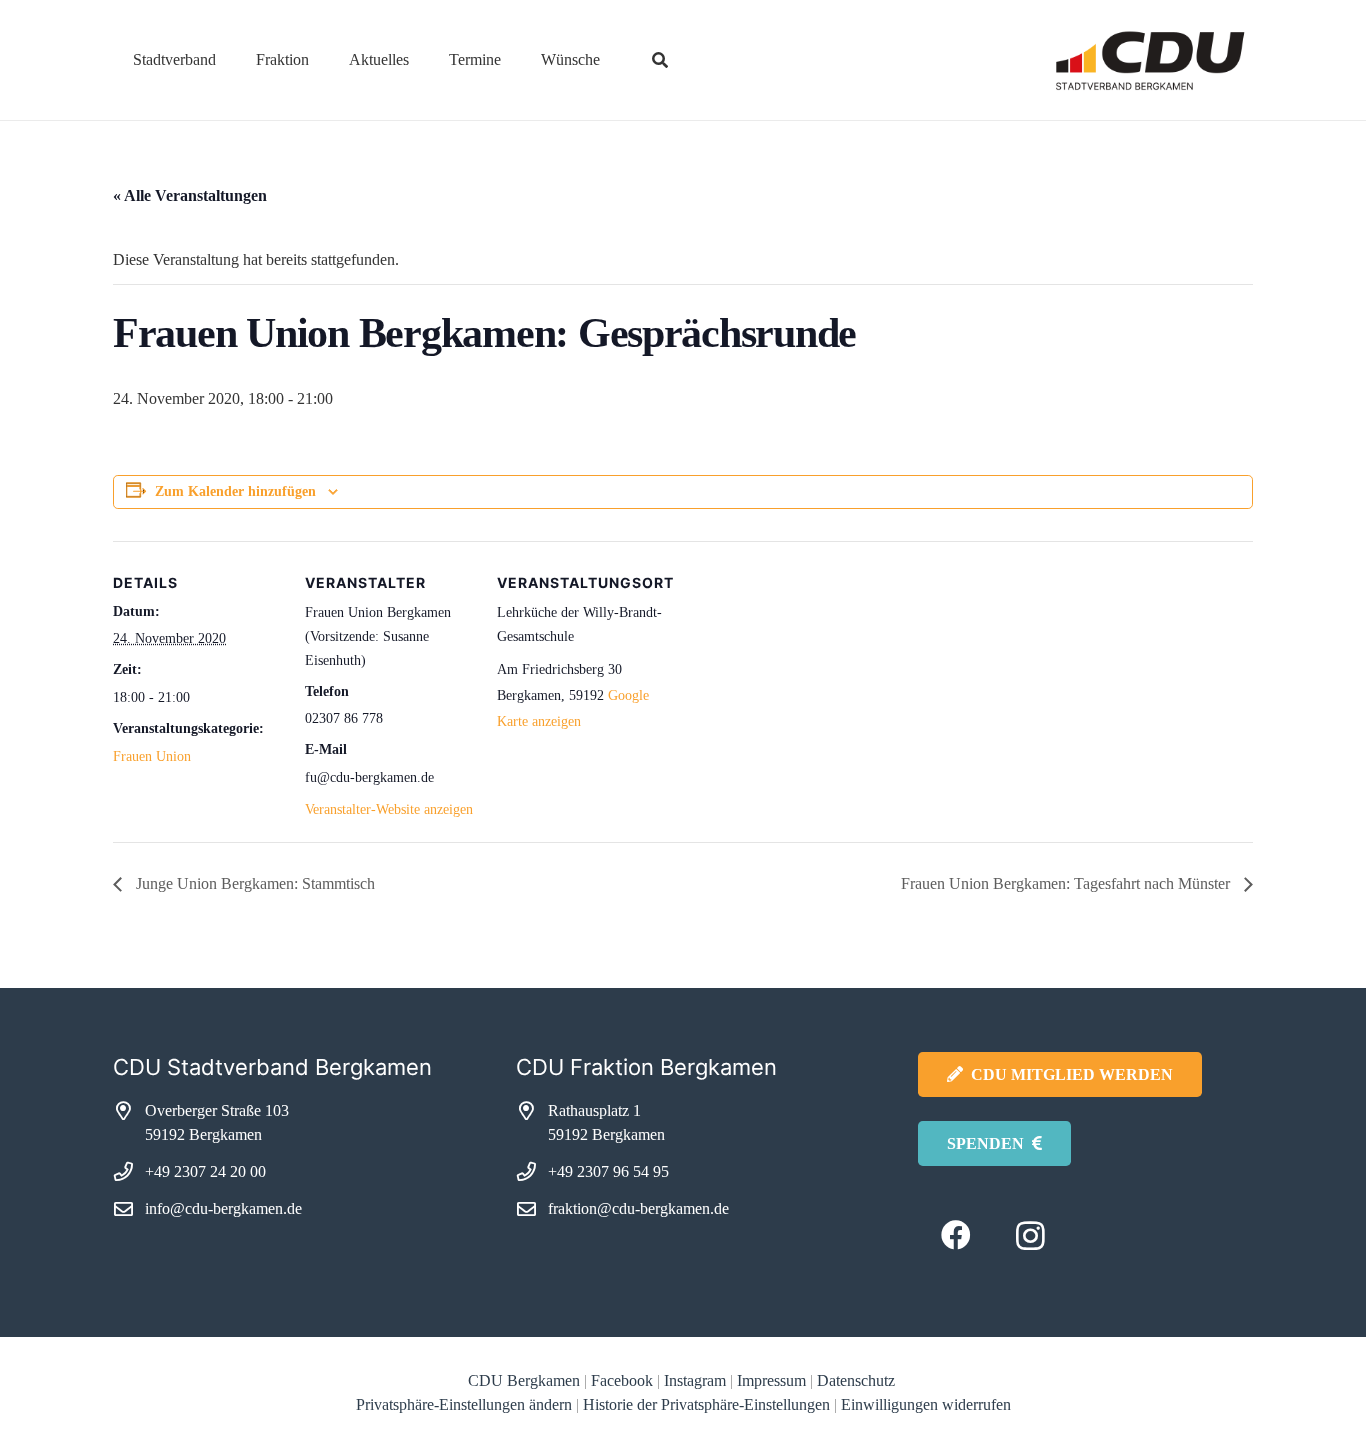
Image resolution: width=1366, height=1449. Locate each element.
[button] (230, 59)
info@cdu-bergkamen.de (223, 1208)
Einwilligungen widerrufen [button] (926, 1404)
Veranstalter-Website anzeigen (389, 809)
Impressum (771, 1380)
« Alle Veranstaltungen (190, 195)
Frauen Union (152, 756)
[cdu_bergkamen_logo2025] (1094, 60)
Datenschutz (858, 1380)
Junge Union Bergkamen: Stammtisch (253, 883)
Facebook (622, 1380)
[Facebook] (955, 1235)
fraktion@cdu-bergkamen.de (638, 1208)
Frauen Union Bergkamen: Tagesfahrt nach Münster (1067, 883)
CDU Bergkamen (524, 1380)
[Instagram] (1030, 1235)
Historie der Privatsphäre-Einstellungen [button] (706, 1404)
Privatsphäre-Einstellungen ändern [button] (464, 1404)
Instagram (695, 1380)
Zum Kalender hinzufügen (235, 491)
